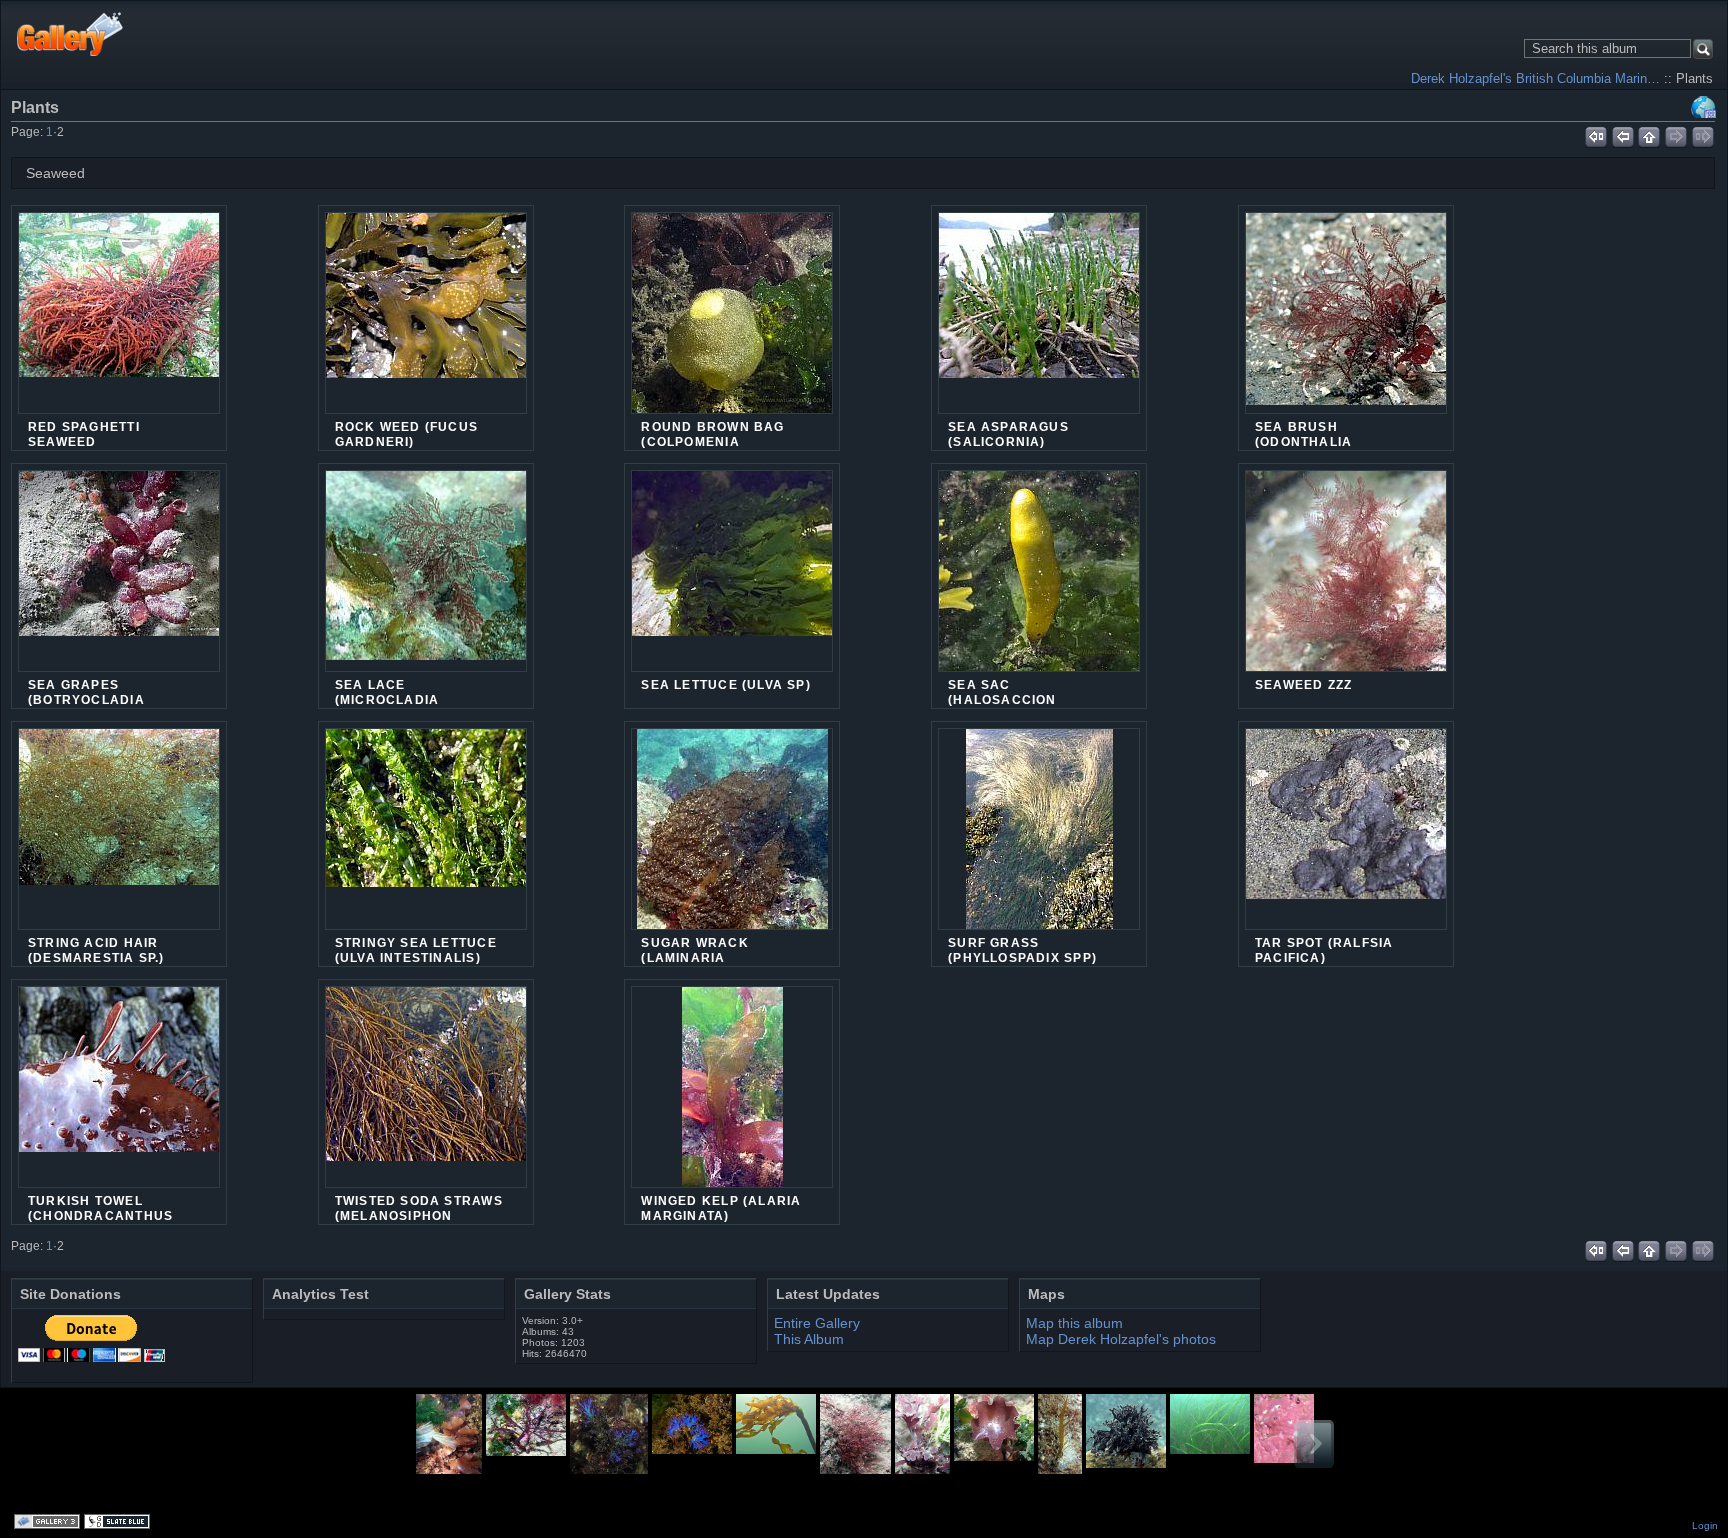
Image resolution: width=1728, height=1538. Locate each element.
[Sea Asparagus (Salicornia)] (1039, 313)
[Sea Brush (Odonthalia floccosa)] (1346, 313)
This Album (809, 1339)
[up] (1649, 134)
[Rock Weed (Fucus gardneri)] (426, 313)
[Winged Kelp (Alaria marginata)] (732, 1099)
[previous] (1622, 134)
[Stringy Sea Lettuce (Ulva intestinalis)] (426, 829)
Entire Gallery (817, 1323)
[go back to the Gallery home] (70, 33)
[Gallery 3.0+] (49, 1523)
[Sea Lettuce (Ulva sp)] (732, 571)
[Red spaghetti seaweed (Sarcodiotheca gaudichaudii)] (119, 313)
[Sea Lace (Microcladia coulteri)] (426, 571)
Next (1314, 1444)
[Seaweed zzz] (1346, 580)
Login (1705, 1525)
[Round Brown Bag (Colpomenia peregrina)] (732, 325)
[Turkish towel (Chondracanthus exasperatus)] (119, 1087)
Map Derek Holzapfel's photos (1121, 1339)
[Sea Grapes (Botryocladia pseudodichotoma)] (119, 571)
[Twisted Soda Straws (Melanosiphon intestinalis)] (426, 1087)
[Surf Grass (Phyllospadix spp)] (1039, 841)
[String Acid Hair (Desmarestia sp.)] (119, 829)
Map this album (1704, 107)
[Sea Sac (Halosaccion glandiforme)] (1039, 583)
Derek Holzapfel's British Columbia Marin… (1535, 78)
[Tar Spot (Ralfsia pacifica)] (1346, 829)
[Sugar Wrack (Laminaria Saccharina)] (732, 841)
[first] (1595, 134)
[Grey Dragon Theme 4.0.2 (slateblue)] (119, 1523)
